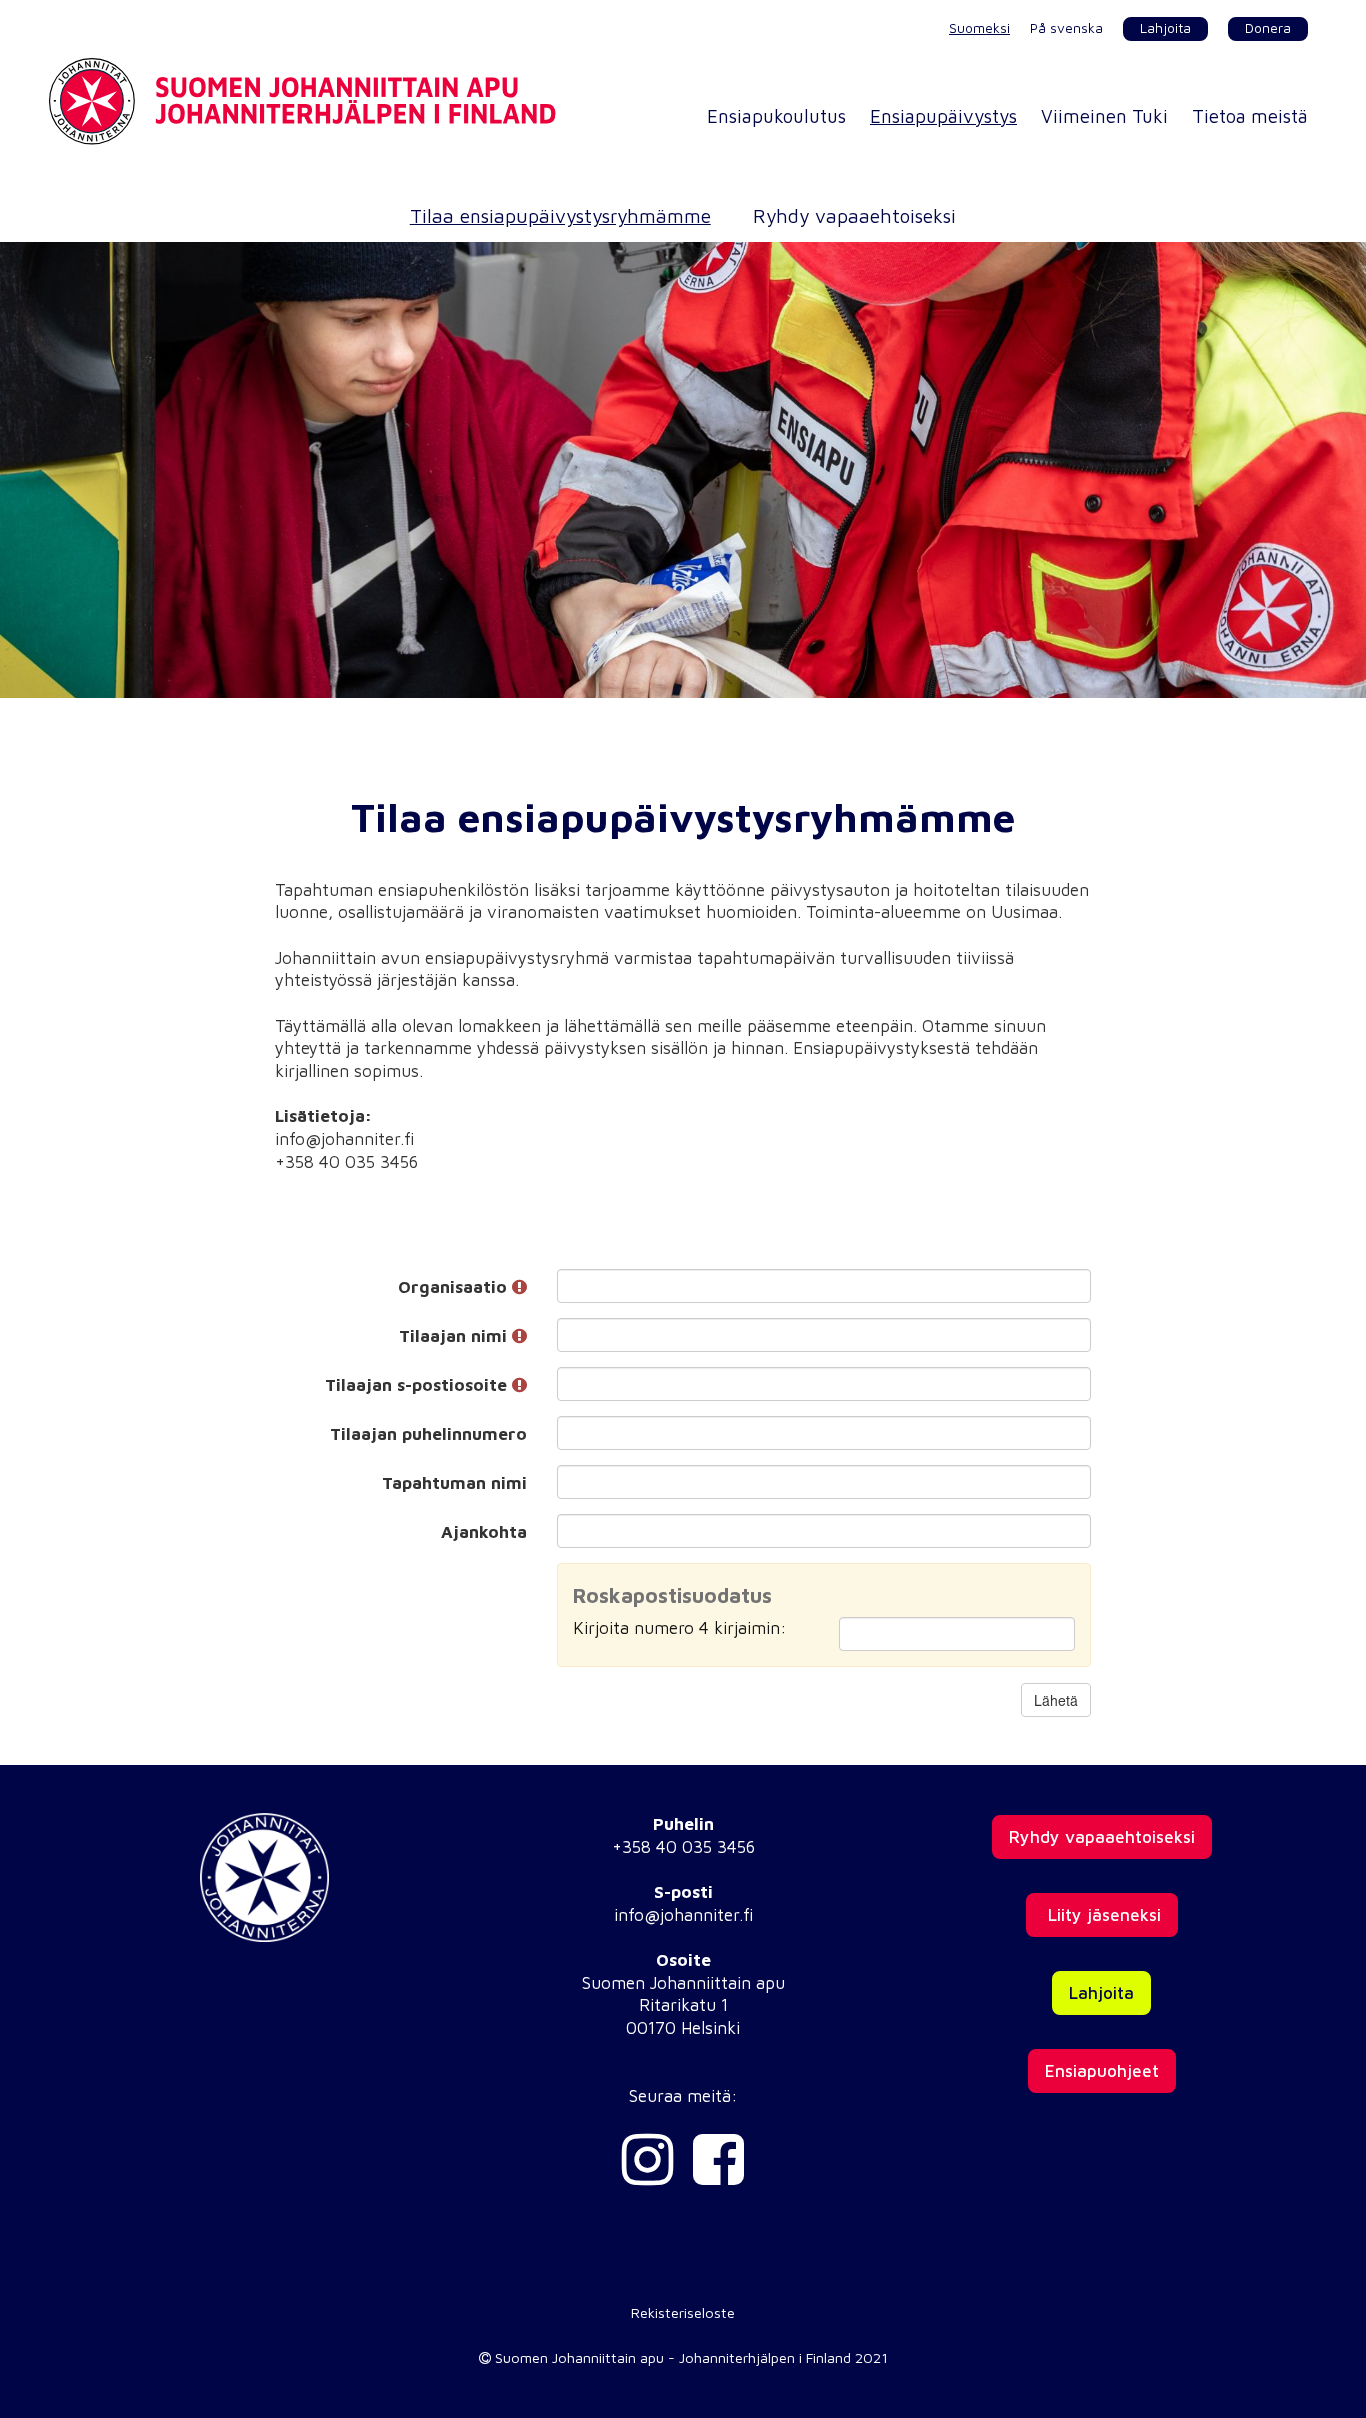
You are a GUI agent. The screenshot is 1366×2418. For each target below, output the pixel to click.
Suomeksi (979, 28)
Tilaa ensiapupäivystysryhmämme (560, 216)
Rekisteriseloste (683, 2312)
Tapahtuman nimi (454, 1483)
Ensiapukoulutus (776, 116)
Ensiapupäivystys (943, 116)
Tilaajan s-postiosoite (418, 1385)
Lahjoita (1165, 28)
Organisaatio (455, 1287)
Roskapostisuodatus (672, 1595)
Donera (1268, 28)
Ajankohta (484, 1532)
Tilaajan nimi (455, 1336)
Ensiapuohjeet (1102, 2071)
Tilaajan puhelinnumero (428, 1434)
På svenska (1066, 28)
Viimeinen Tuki (1104, 116)
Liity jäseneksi (1102, 1915)
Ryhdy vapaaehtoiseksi (854, 216)
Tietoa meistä (1250, 116)
